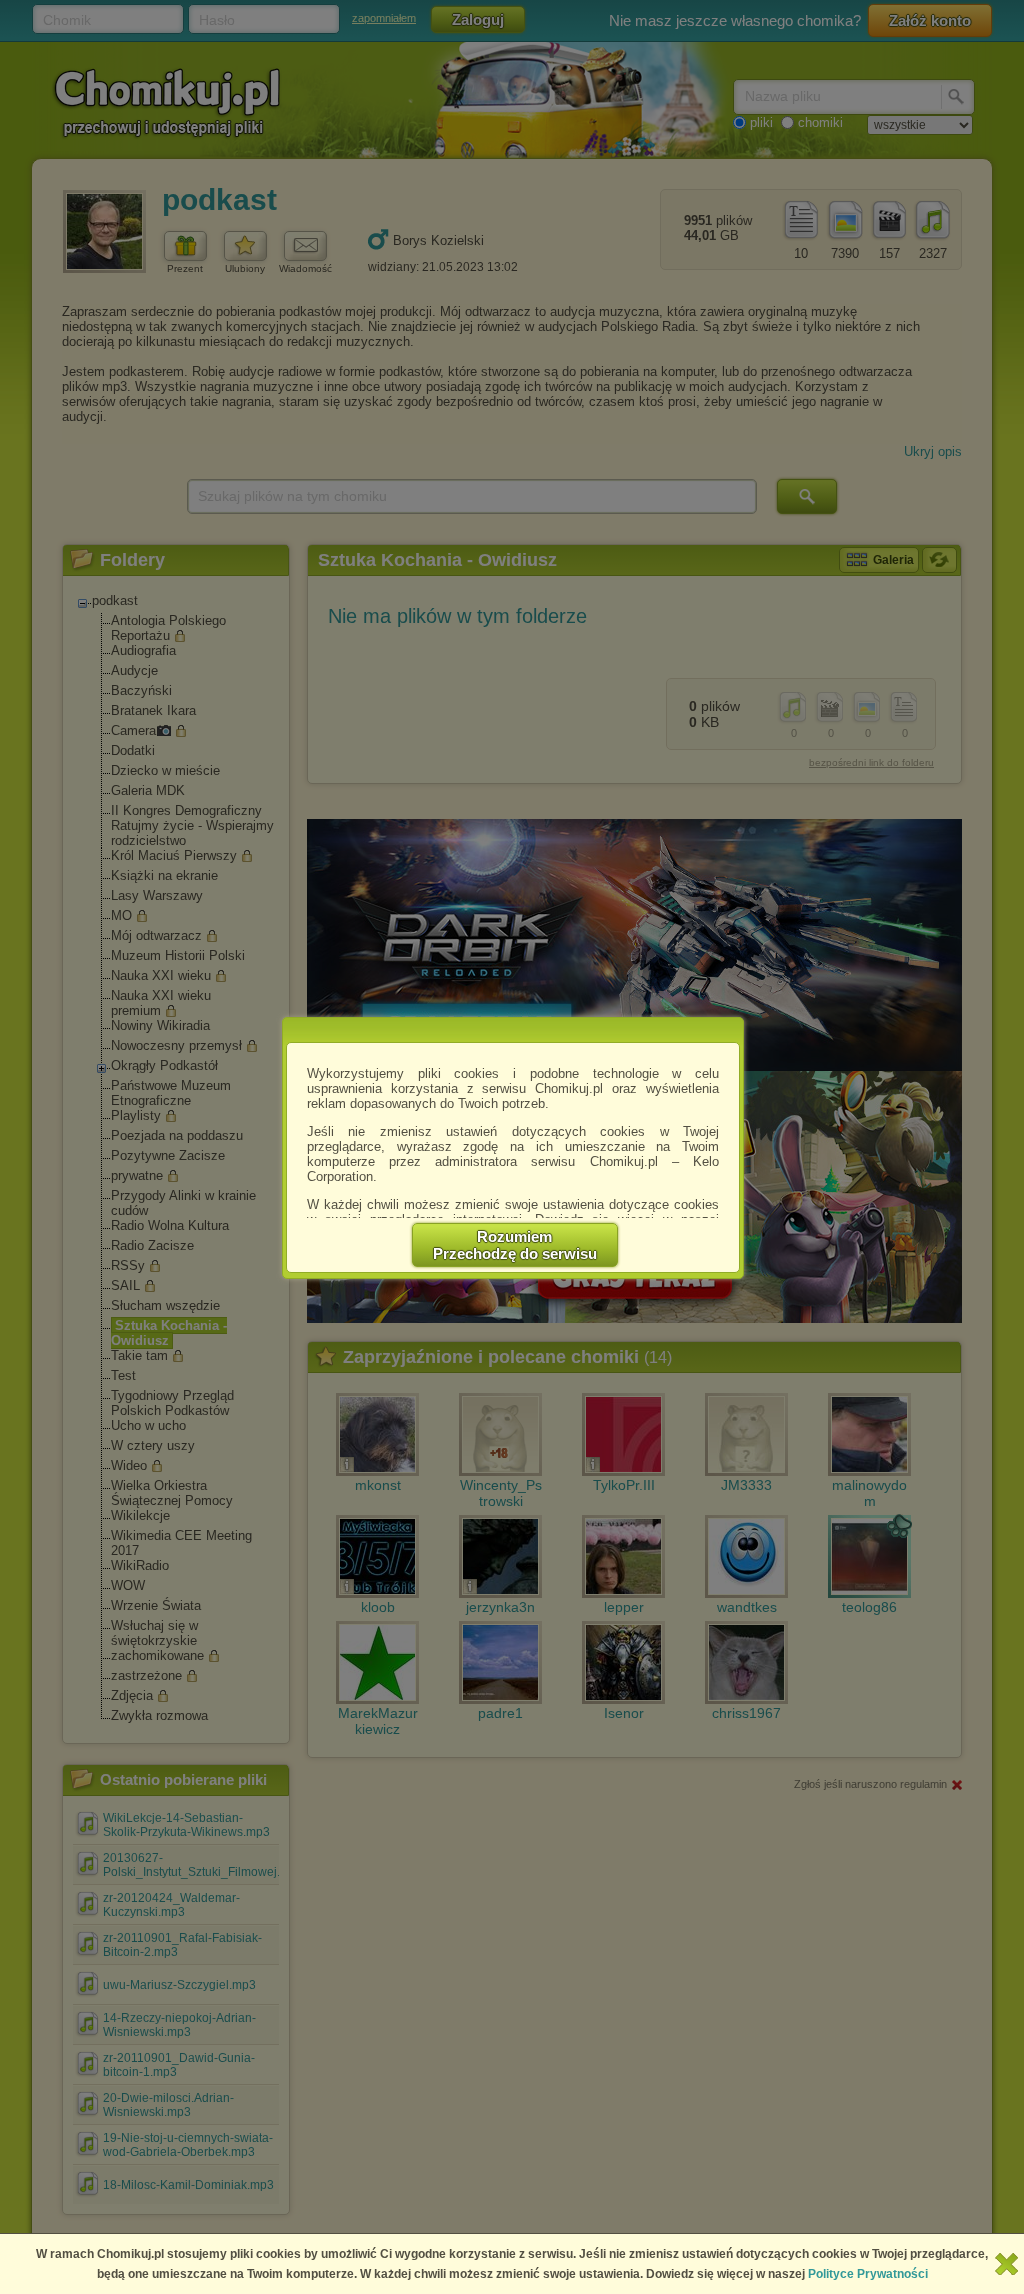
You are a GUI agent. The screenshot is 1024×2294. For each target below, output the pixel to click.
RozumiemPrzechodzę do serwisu (515, 1245)
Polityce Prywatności (868, 2274)
